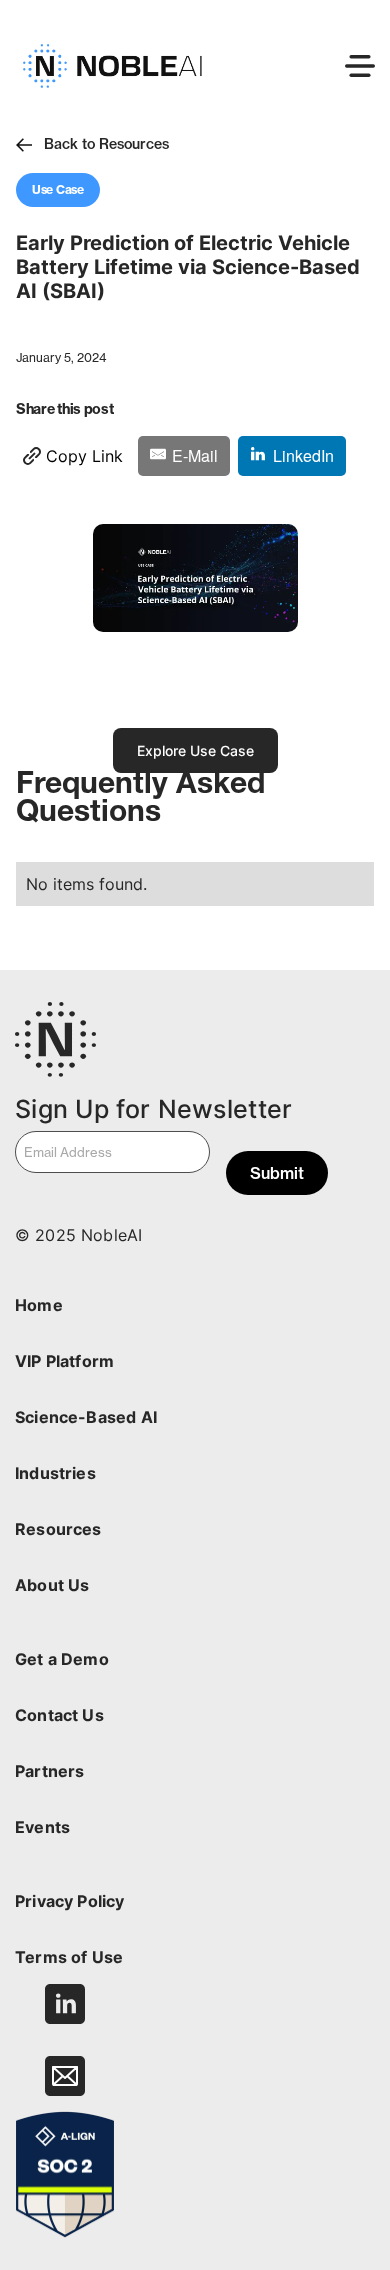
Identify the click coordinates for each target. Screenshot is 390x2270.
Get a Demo (62, 1659)
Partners (49, 1771)
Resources (58, 1529)
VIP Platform (64, 1361)
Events (42, 1827)
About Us (52, 1585)
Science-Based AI (86, 1417)
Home (39, 1305)
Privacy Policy (70, 1901)
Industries (55, 1473)
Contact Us (59, 1715)
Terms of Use (69, 1957)
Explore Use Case (195, 750)
